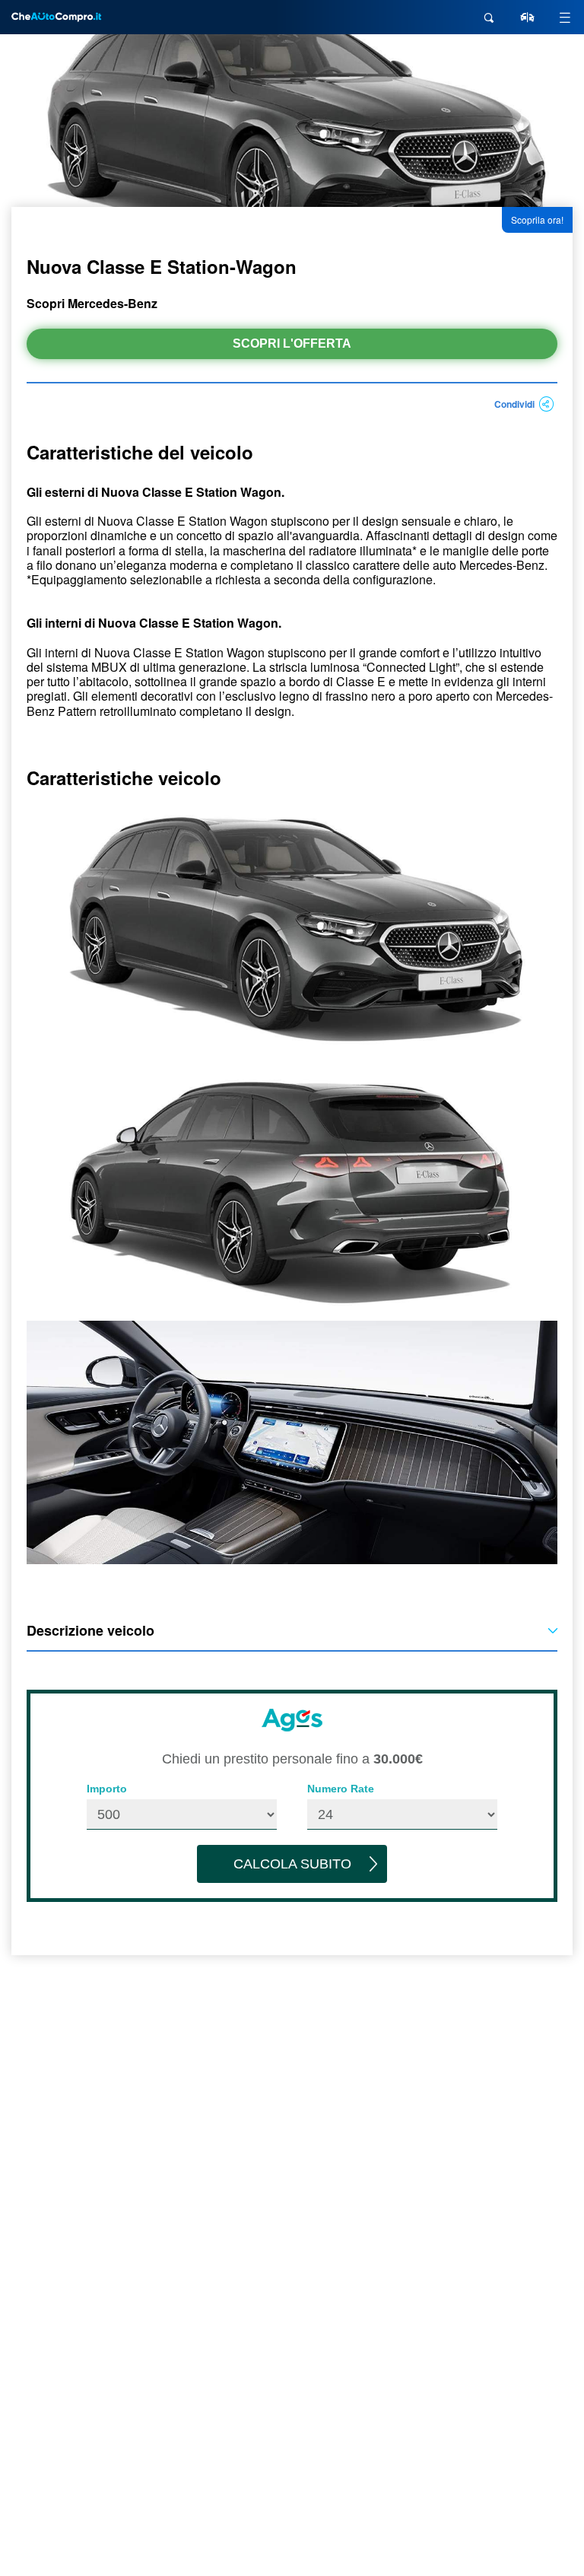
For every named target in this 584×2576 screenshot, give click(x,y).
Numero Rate (341, 1789)
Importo (107, 1789)
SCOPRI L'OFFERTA (292, 343)
